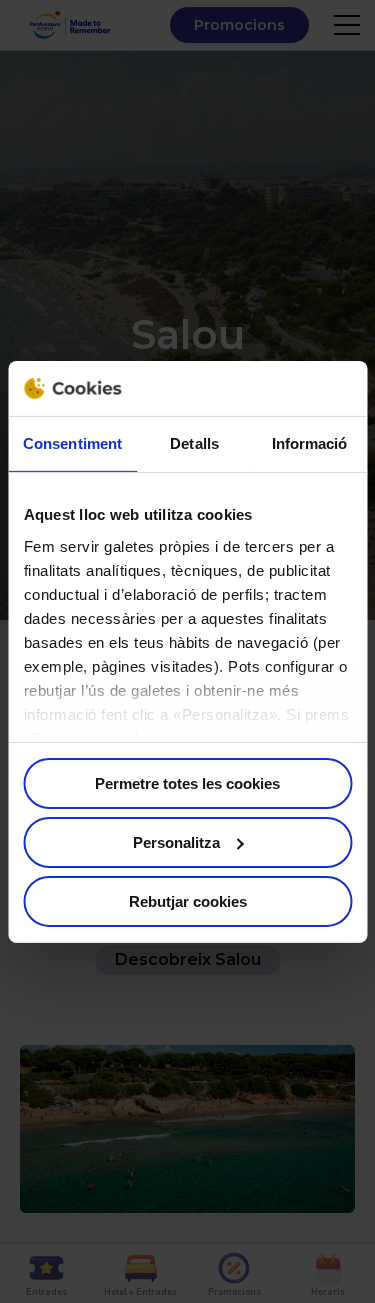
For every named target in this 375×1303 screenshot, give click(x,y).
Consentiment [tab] (72, 443)
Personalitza (176, 842)
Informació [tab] (310, 443)
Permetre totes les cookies (187, 783)
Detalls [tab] (194, 443)
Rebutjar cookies (188, 900)
